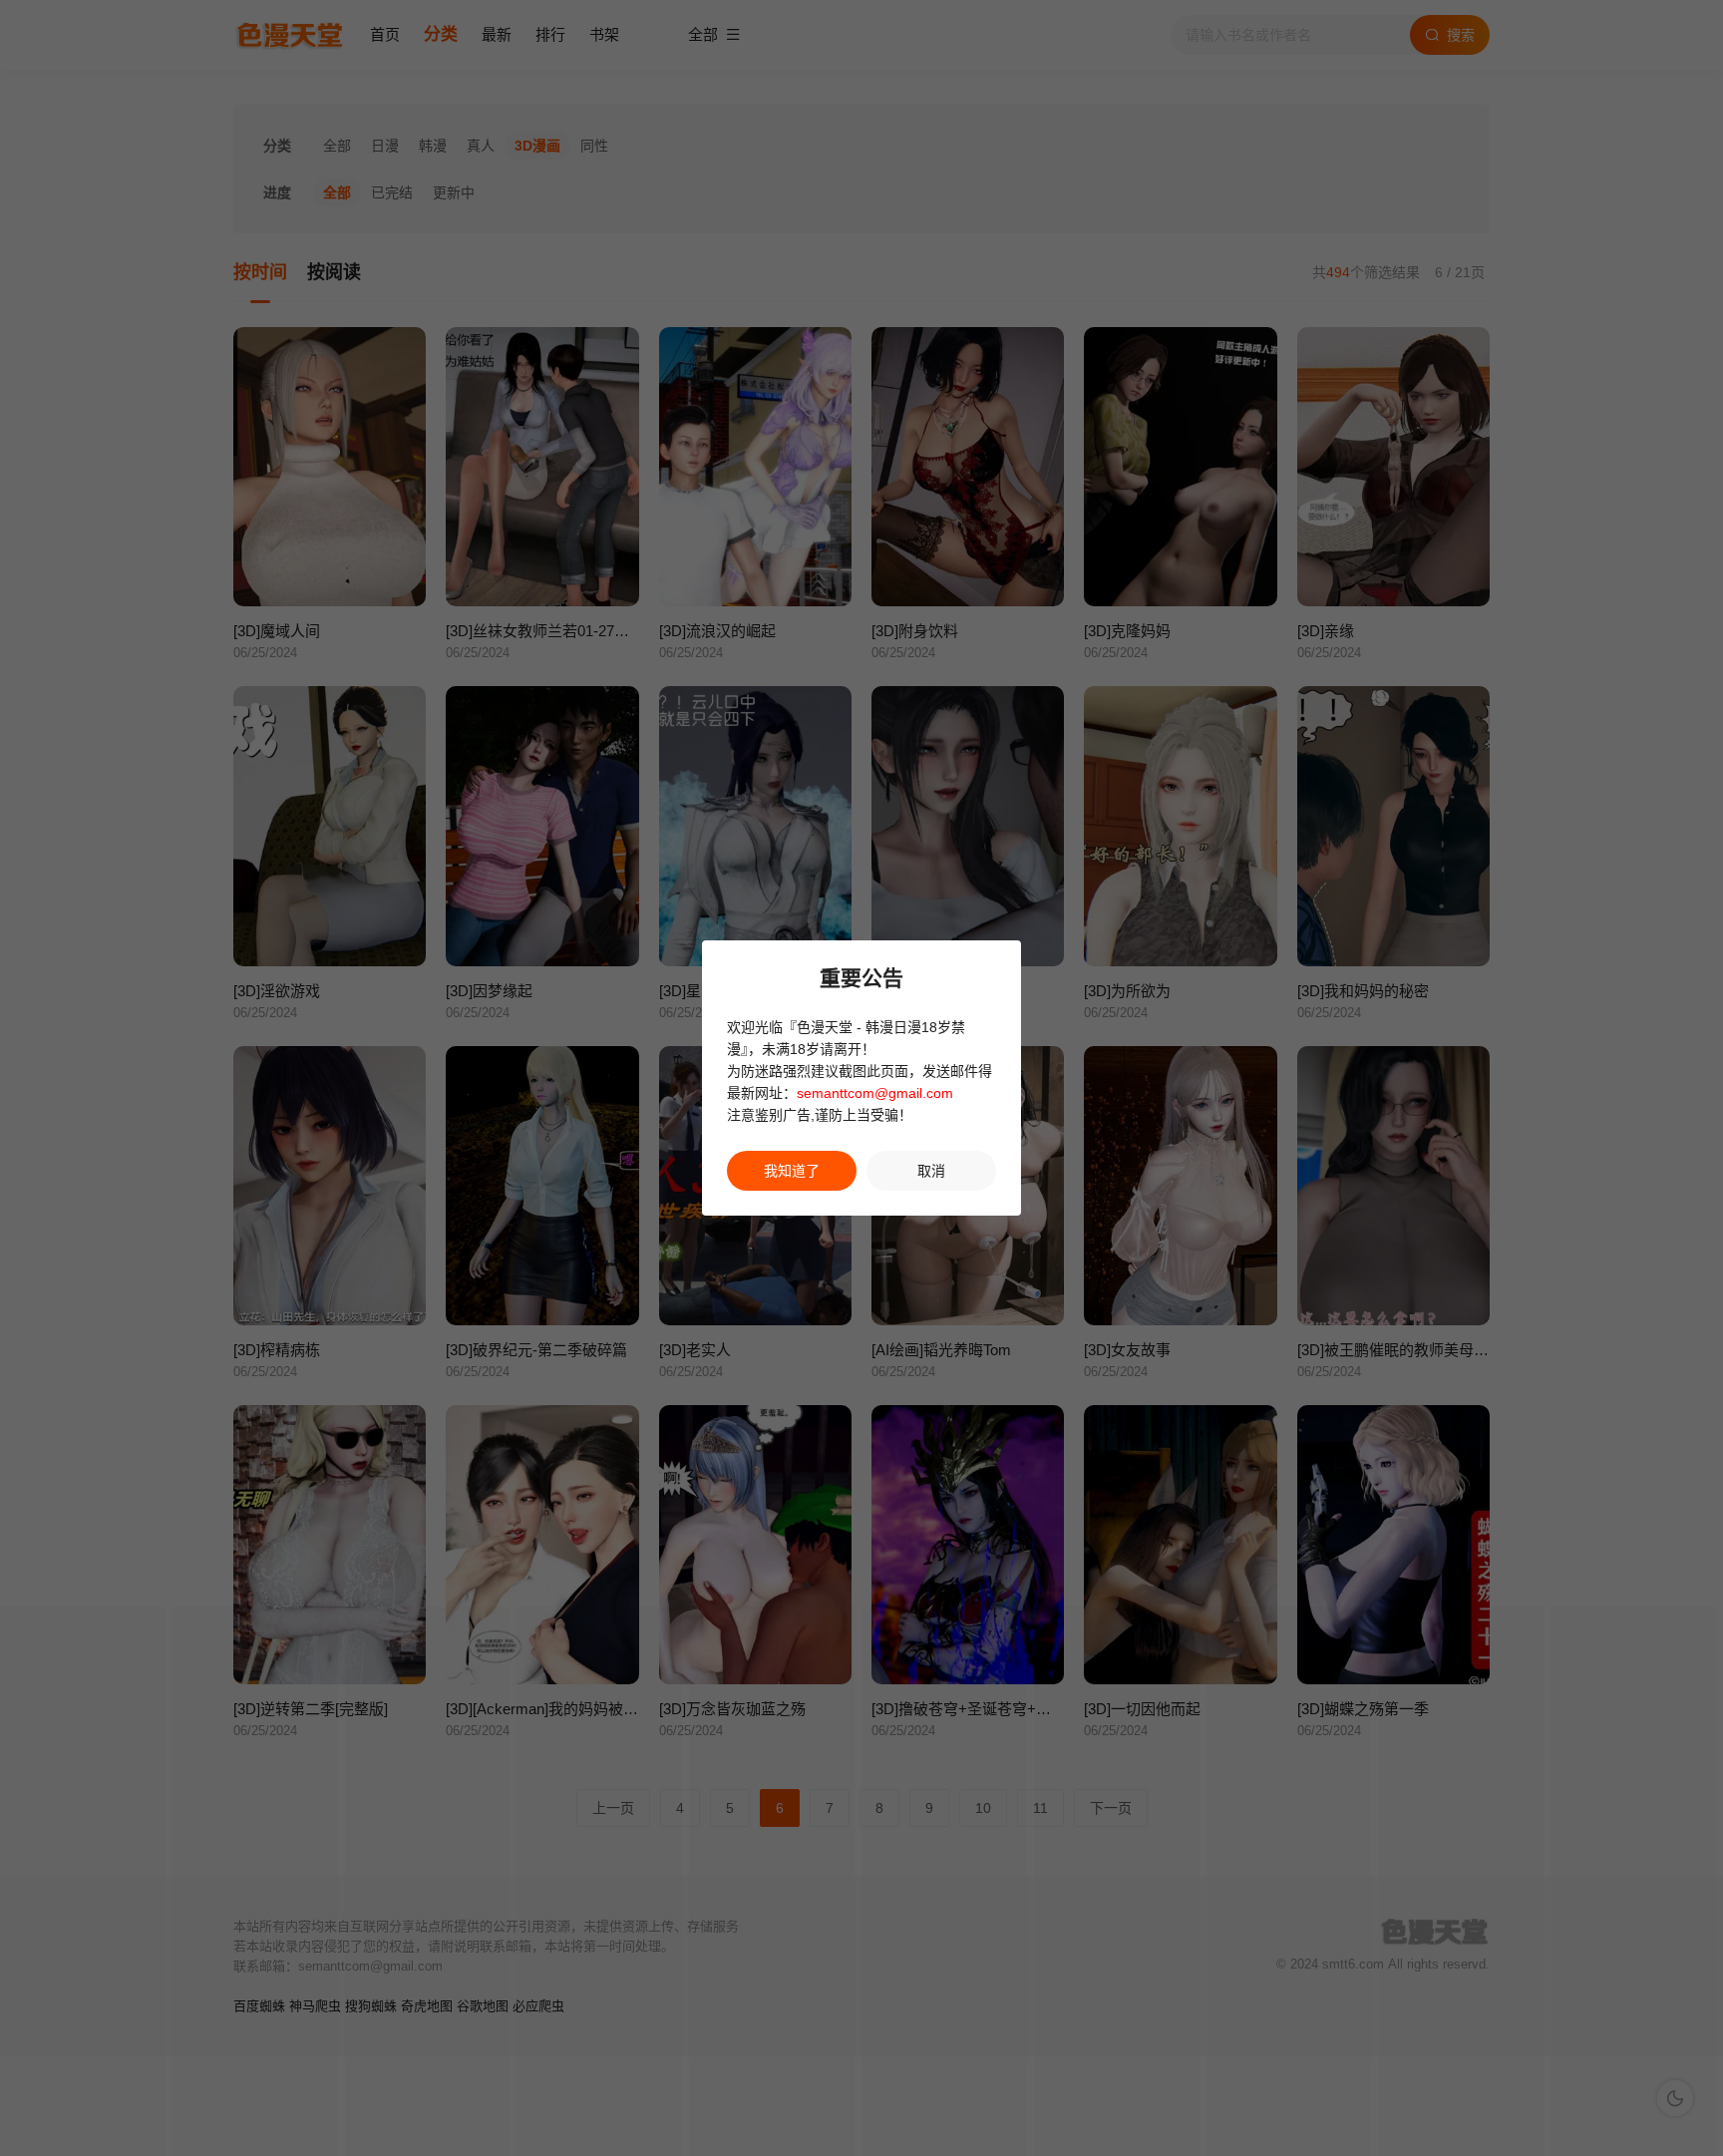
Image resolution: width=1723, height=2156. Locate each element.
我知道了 (792, 1171)
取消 (931, 1171)
